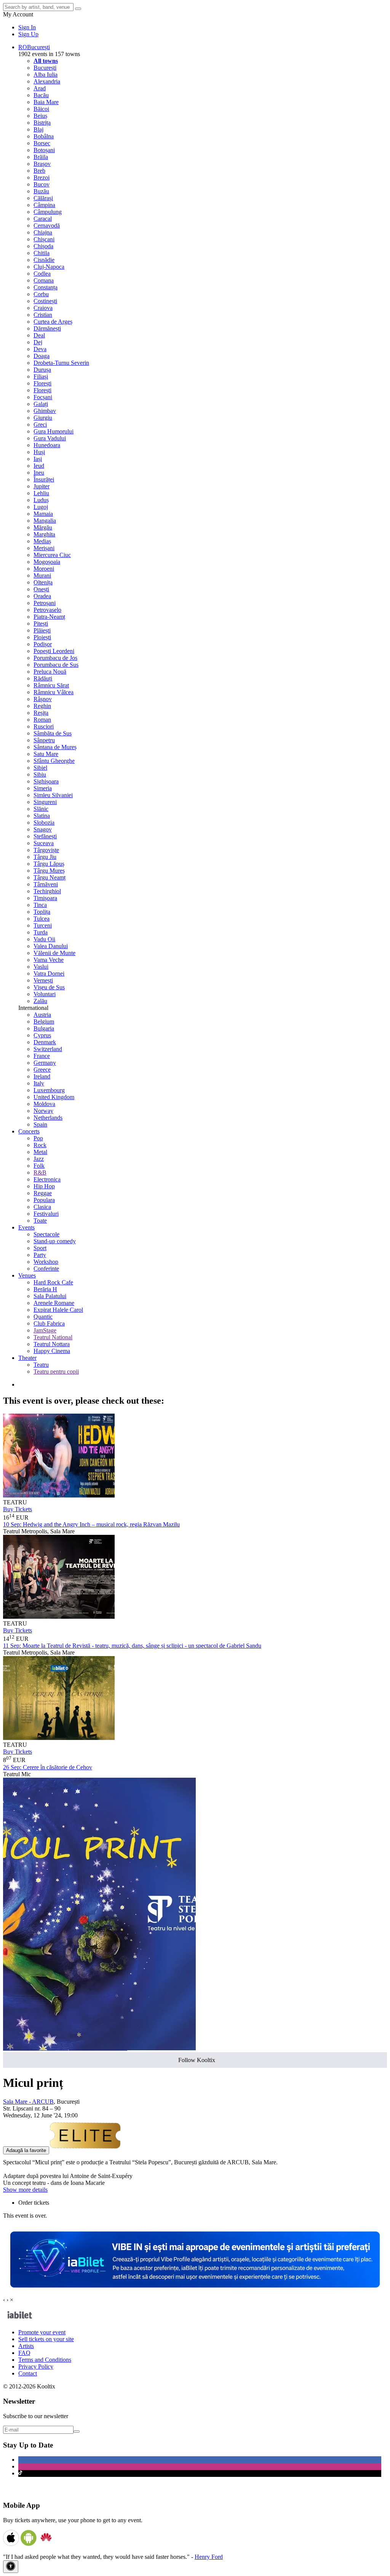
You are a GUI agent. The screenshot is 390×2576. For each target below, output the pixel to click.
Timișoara (45, 898)
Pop (38, 1138)
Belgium (44, 1022)
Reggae (43, 1193)
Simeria (43, 788)
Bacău (41, 95)
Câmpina (44, 205)
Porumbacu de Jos (55, 658)
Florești (42, 383)
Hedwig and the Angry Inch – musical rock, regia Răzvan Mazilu (91, 1524)
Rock (40, 1145)
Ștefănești (45, 836)
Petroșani (45, 603)
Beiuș (40, 116)
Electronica (47, 1179)
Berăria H (45, 1289)
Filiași (41, 376)
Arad (40, 88)
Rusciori (44, 726)
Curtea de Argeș (53, 322)
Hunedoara (47, 445)
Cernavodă (47, 226)
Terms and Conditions (45, 2360)
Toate (40, 1221)
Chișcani (44, 239)
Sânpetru (44, 740)
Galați (41, 404)
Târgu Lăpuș (49, 864)
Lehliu (41, 493)
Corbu (41, 294)
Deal (39, 335)
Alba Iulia (46, 75)
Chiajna (43, 232)
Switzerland (48, 1049)
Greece (42, 1070)
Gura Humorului (54, 431)
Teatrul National (53, 1337)
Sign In (27, 27)
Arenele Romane (54, 1303)
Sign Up (28, 34)
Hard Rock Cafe (53, 1282)
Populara (44, 1200)
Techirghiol (47, 891)
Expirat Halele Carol (58, 1310)
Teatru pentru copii (56, 1371)
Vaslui (41, 967)
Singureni (45, 802)
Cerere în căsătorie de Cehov (48, 1767)
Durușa (42, 370)
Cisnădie (44, 260)
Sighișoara (46, 781)
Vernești (43, 980)
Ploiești (42, 637)
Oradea (42, 596)
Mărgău (43, 527)
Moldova (44, 1104)
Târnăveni (46, 884)
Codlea (42, 274)
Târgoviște (46, 850)
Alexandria (47, 81)
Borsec (42, 143)
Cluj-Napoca (49, 267)
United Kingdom (54, 1097)
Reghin (42, 706)
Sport (40, 1248)
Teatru (41, 1365)
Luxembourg (49, 1090)
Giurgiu (43, 418)
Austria (42, 1015)
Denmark (45, 1042)
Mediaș (42, 541)
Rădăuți (43, 678)
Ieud (39, 466)
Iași (38, 459)
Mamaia (43, 514)
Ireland (42, 1076)
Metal (40, 1152)
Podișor (43, 644)
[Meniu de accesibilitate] (11, 2567)
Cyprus (42, 1035)
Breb (39, 171)
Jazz (39, 1159)
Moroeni (44, 569)
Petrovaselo (47, 610)
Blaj (38, 129)
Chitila (42, 253)
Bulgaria (44, 1028)
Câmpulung (48, 212)
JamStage (45, 1330)
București (45, 68)
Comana (44, 280)
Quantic (43, 1317)
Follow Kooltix (197, 2060)
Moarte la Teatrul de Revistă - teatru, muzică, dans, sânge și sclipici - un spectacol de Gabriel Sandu (132, 1646)
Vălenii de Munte (54, 953)
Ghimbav (45, 411)
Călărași (43, 198)
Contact (28, 2373)
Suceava (44, 843)
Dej (38, 342)
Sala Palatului (50, 1296)
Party (40, 1255)
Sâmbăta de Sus (53, 733)
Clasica (42, 1207)
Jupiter (42, 486)
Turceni (43, 925)
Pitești (41, 624)
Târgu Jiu (45, 857)
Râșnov (43, 699)
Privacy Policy (36, 2367)
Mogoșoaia (47, 562)
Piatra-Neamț (49, 617)
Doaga (42, 356)
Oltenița (43, 582)
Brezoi (42, 177)
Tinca (40, 905)
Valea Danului (51, 946)
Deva (40, 349)
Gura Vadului (50, 438)
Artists (26, 2346)
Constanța (46, 287)
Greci (40, 425)
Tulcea (42, 919)
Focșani (43, 397)
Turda (41, 932)
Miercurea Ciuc (52, 555)
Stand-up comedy (55, 1241)
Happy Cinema (52, 1351)
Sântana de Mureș (55, 747)
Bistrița (42, 123)
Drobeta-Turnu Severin (61, 363)
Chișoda (43, 246)
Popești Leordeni (54, 651)
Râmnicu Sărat (51, 685)
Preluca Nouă (50, 672)
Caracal (43, 219)
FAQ (24, 2353)
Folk (39, 1166)
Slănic (41, 809)
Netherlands (48, 1118)
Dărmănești (47, 328)
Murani (42, 575)
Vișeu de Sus (49, 987)
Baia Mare (46, 102)
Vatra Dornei (49, 973)
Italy (39, 1083)
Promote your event (42, 2332)
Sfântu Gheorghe (54, 761)
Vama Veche (49, 960)
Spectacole (46, 1234)
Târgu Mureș (49, 871)
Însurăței (44, 479)
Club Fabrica (49, 1323)
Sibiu (40, 774)
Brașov (42, 164)
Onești (41, 589)
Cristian (43, 315)
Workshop (46, 1262)
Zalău (40, 1001)
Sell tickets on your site (46, 2339)
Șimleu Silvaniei (53, 795)
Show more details (25, 2190)
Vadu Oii (44, 939)
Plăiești (42, 630)
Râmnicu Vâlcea (54, 692)
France (42, 1056)
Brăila (41, 157)
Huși (39, 452)
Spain (40, 1124)
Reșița (41, 713)
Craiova (43, 308)
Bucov (42, 184)
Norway (43, 1111)
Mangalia (45, 521)
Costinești (45, 301)
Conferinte (46, 1269)
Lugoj (41, 507)
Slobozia (44, 823)
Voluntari (45, 994)
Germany (45, 1063)
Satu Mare (46, 754)
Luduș (41, 500)
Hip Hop (44, 1186)
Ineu (39, 473)
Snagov (43, 829)
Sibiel (40, 768)
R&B (40, 1172)
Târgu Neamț (50, 877)
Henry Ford (209, 2557)
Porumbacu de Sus (56, 665)
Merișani (44, 548)
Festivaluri (46, 1214)
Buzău (41, 191)
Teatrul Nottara (52, 1344)
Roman (42, 720)
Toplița (42, 912)
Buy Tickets (18, 1509)
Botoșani (44, 150)
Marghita (44, 534)
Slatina (42, 816)
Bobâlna (44, 136)
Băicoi (41, 109)
